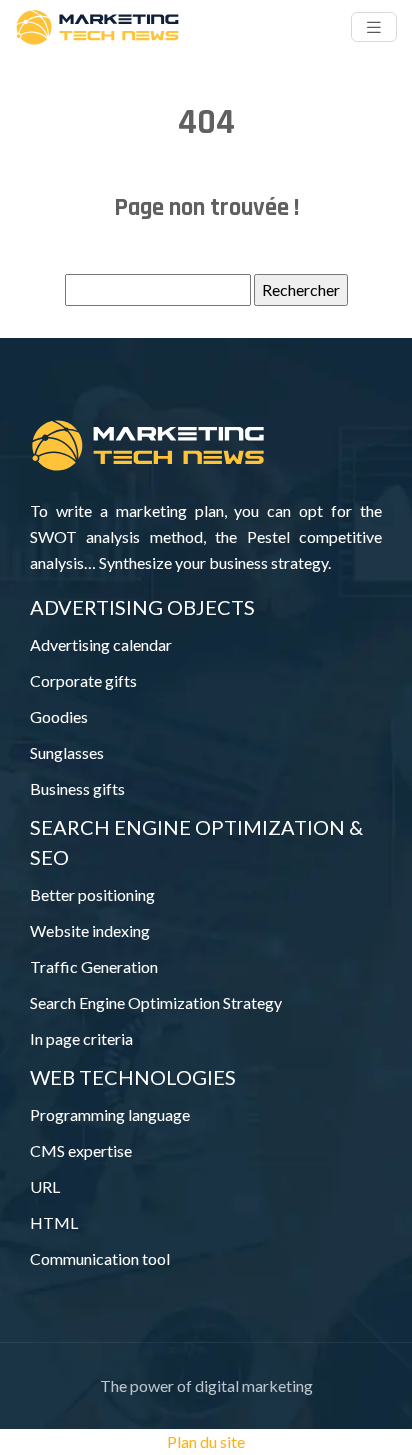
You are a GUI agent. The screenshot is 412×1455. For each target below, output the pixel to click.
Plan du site (206, 1441)
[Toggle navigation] (374, 27)
